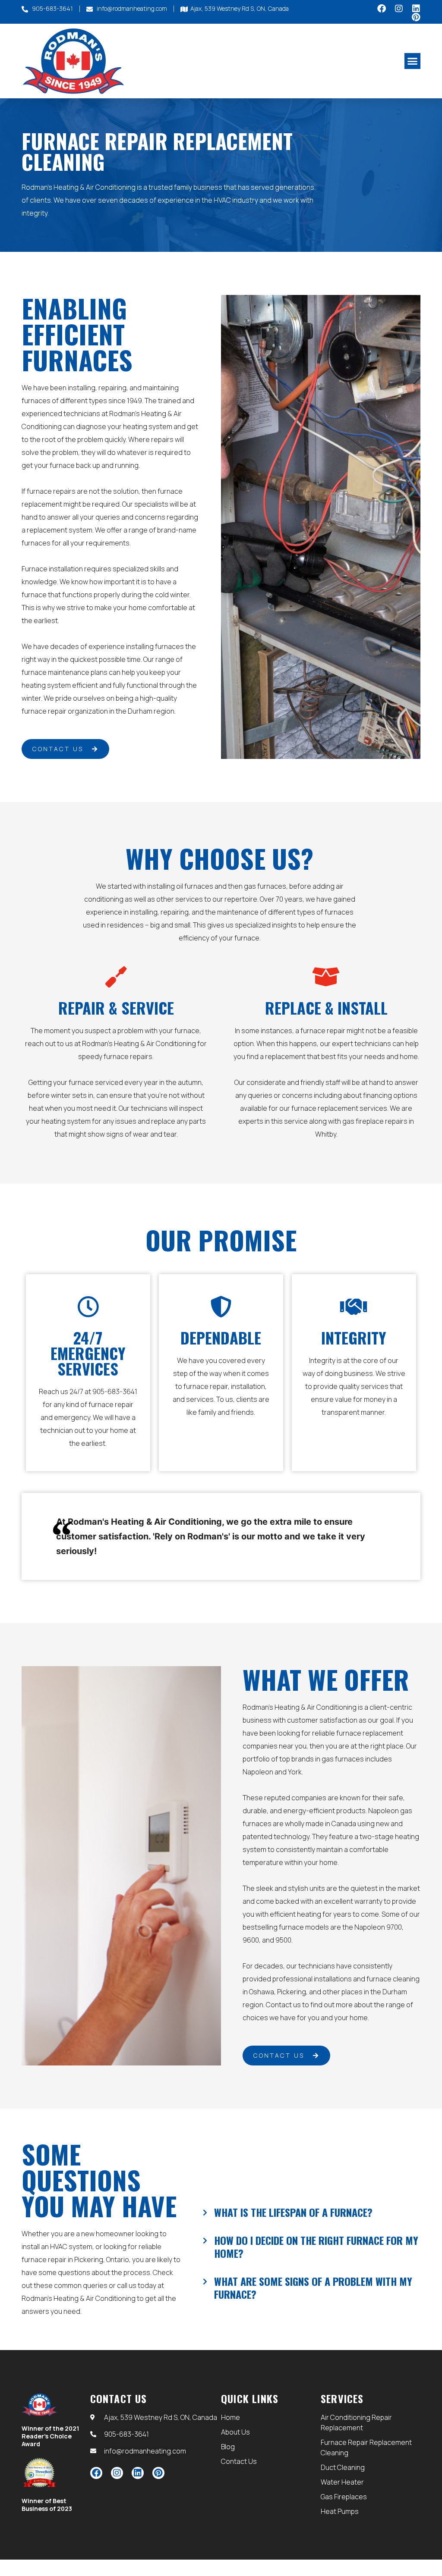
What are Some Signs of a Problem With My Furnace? (313, 2288)
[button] (413, 61)
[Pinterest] (416, 17)
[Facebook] (382, 9)
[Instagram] (399, 9)
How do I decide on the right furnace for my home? (316, 2247)
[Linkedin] (416, 9)
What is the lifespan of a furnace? (293, 2212)
